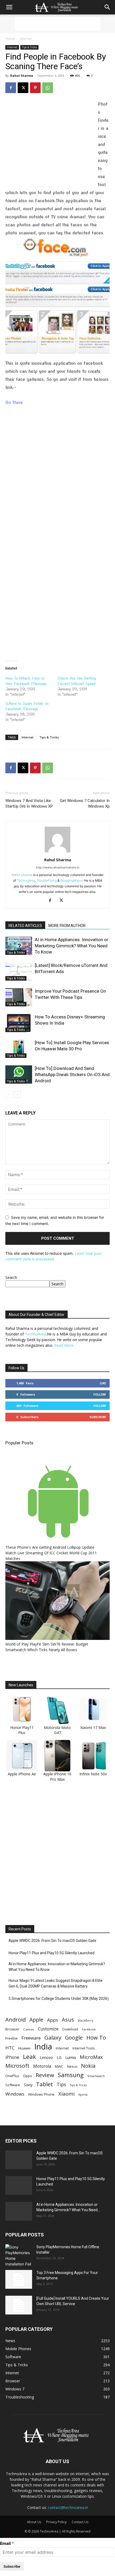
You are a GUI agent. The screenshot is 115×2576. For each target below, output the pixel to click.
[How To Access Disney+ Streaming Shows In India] (19, 1023)
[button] (9, 7)
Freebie (11, 2038)
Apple (36, 2020)
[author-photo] (57, 852)
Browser (12, 2029)
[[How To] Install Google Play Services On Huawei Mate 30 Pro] (19, 1049)
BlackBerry (85, 2021)
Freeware (31, 2038)
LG (59, 2057)
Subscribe (98, 1417)
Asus (68, 2020)
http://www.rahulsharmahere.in (57, 867)
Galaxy (53, 2038)
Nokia (88, 2066)
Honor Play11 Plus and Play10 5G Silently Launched (51, 1953)
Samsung (71, 2075)
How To (96, 2038)
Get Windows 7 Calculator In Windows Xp (85, 803)
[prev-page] (9, 1094)
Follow (100, 1394)
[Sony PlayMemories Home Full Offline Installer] (19, 2255)
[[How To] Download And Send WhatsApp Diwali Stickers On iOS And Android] (19, 1075)
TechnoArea (26, 880)
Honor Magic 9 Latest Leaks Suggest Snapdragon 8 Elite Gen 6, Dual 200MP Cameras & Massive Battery (55, 1983)
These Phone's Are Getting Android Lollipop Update (50, 1547)
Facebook (89, 2029)
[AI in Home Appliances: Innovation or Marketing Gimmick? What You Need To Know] (19, 946)
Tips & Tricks (29, 47)
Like (103, 1383)
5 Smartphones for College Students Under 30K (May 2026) (59, 1999)
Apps (53, 2020)
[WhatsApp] (48, 88)
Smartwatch (96, 2076)
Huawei (24, 2048)
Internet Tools (84, 2048)
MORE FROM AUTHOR (67, 926)
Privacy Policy (56, 2522)
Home (10, 39)
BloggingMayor (72, 880)
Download (70, 2029)
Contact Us (80, 2522)
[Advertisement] (57, 24)
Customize (48, 2029)
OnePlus (12, 2076)
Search (11, 1277)
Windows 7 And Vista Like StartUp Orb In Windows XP (29, 803)
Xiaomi (66, 2094)
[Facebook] (11, 88)
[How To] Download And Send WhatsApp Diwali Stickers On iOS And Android (72, 1074)
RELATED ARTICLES (25, 926)
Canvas (29, 2029)
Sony (28, 2085)
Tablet (45, 2084)
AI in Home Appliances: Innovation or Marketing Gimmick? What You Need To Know (72, 946)
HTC (10, 2048)
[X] (23, 88)
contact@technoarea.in (68, 2507)
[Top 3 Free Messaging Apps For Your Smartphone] (19, 2279)
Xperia (83, 2094)
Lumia (71, 2057)
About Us (34, 2522)
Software (13, 2085)
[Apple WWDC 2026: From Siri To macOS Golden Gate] (19, 2160)
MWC (59, 2066)
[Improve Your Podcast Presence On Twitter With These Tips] (19, 997)
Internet (26, 39)
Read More (64, 1345)
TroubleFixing (47, 880)
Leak (30, 2057)
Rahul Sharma (22, 76)
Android (16, 2020)
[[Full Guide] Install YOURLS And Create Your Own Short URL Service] (19, 2305)
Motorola (42, 2066)
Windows (15, 2094)
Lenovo (46, 2057)
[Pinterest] (35, 88)
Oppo (28, 2076)
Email (5, 2543)
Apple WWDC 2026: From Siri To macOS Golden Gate (52, 1941)
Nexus (72, 2067)
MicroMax (91, 2057)
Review (45, 2075)
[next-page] (17, 1094)
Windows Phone (41, 2094)
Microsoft (17, 2066)
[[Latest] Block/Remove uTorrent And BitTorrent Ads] (19, 972)
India (43, 2047)
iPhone (12, 2057)
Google (74, 2038)
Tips (61, 2084)
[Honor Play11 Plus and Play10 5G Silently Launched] (19, 2185)
